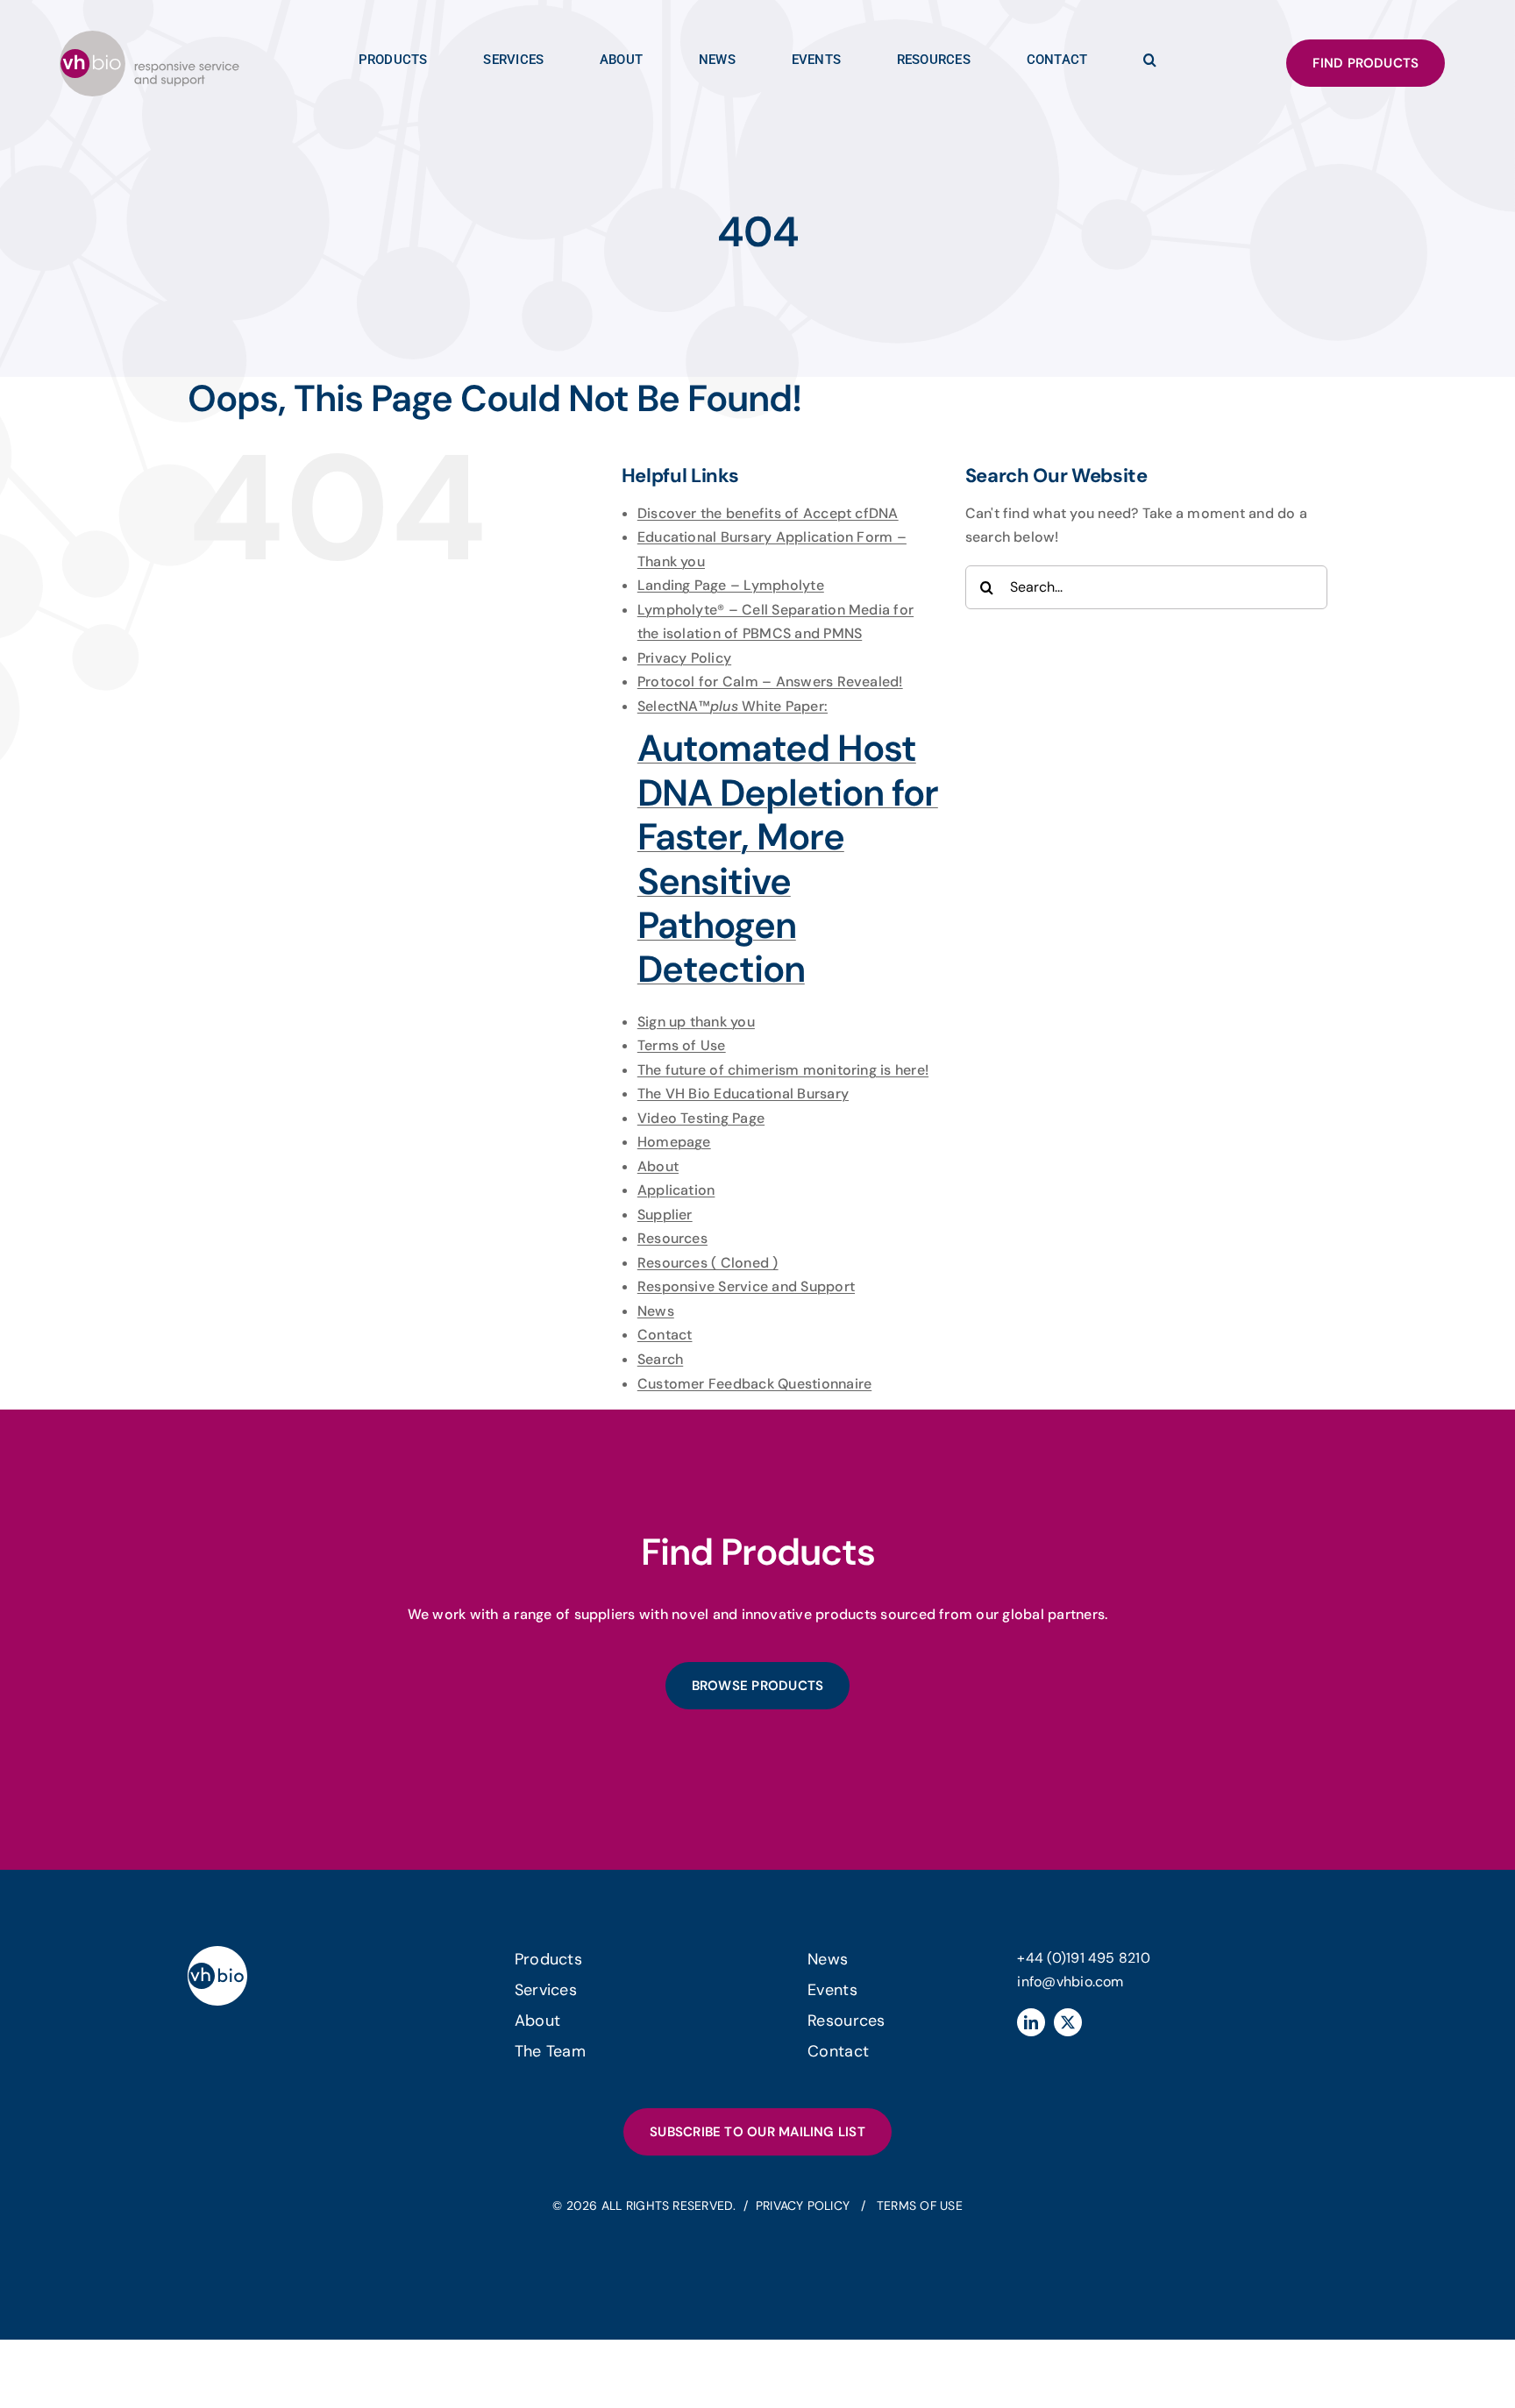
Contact (665, 1335)
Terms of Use (682, 1045)
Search (660, 1359)
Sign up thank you (696, 1022)
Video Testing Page (701, 1118)
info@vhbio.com (1070, 1982)
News (656, 1311)
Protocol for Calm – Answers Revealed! (770, 682)
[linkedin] (1031, 2022)
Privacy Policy (684, 658)
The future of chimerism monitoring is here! (783, 1070)
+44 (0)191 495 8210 (1084, 1958)
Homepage (674, 1142)
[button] (1150, 64)
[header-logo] (149, 37)
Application (676, 1190)
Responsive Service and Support (746, 1286)
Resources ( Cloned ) (708, 1263)
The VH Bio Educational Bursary (743, 1094)
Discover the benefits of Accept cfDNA (768, 513)
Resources (672, 1238)
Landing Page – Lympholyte (731, 585)
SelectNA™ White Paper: (788, 845)
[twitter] (1068, 2022)
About (658, 1166)
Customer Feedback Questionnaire (754, 1384)
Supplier (665, 1215)
